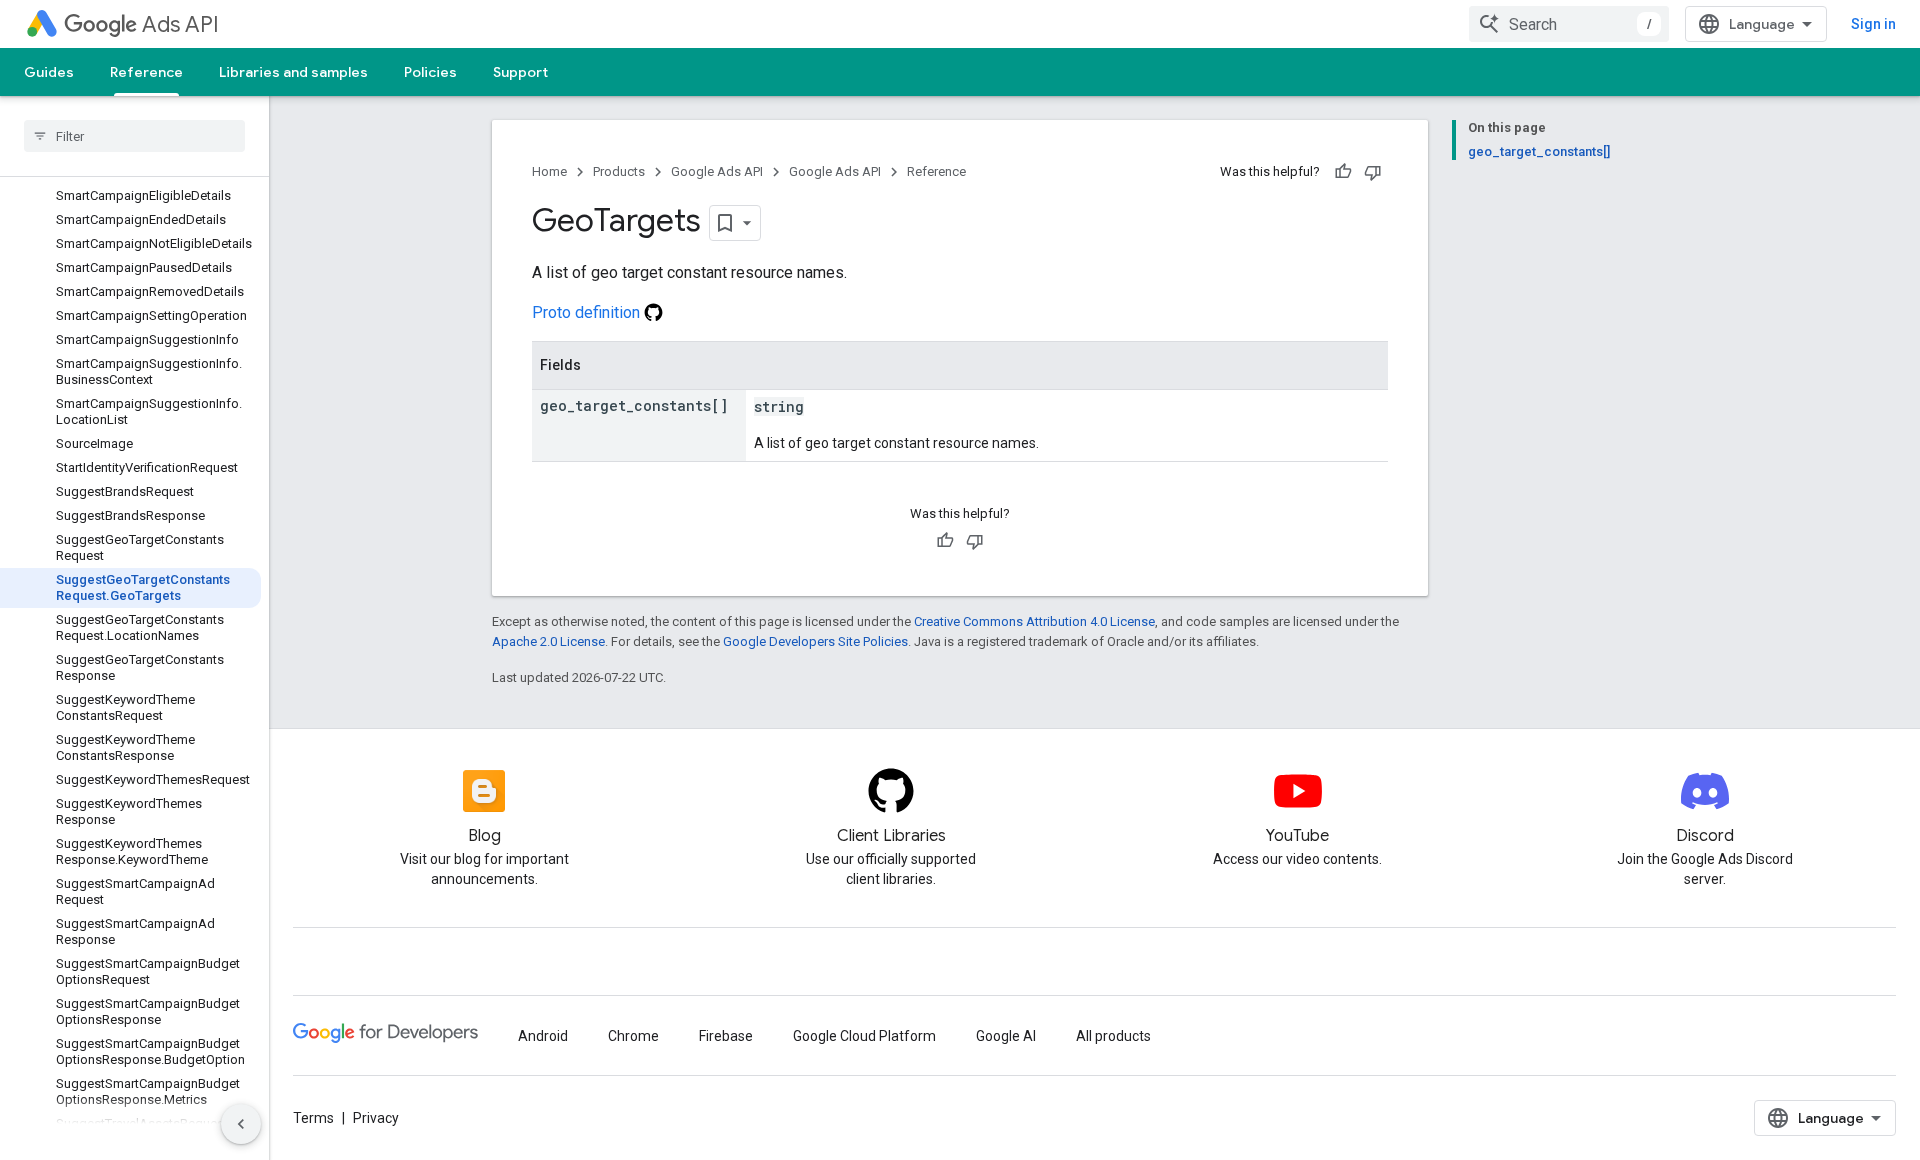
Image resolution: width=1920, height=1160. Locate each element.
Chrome (633, 1036)
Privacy (376, 1118)
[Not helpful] (1373, 172)
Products (619, 171)
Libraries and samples (293, 72)
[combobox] (1569, 24)
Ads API (180, 24)
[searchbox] (134, 136)
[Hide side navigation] (241, 1124)
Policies (430, 72)
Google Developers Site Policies (815, 641)
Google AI (1006, 1036)
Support (520, 72)
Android (543, 1036)
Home (549, 171)
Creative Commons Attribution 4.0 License (1034, 621)
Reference (146, 72)
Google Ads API (717, 171)
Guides (49, 72)
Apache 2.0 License (548, 641)
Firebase (726, 1036)
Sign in (1873, 24)
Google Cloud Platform (864, 1036)
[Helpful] (1343, 172)
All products (1113, 1036)
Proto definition (588, 312)
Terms (313, 1118)
